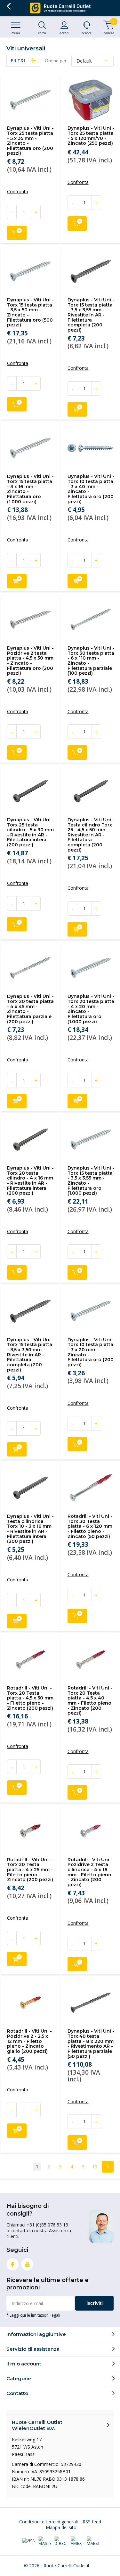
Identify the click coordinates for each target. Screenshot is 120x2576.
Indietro (8, 6)
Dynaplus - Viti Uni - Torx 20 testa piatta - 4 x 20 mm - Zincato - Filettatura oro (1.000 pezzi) (91, 1009)
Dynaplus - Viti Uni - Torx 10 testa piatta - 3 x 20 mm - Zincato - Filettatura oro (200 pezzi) (91, 1352)
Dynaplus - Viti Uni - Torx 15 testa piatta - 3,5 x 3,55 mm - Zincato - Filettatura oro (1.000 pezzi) (91, 1180)
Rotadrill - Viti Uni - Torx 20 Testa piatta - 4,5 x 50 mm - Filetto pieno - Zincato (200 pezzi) (30, 1698)
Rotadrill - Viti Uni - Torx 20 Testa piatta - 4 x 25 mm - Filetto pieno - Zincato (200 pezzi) (30, 1870)
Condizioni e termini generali (48, 2522)
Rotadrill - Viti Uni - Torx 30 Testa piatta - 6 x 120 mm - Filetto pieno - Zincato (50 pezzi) (90, 1526)
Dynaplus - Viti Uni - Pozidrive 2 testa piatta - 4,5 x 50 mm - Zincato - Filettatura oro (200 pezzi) (30, 661)
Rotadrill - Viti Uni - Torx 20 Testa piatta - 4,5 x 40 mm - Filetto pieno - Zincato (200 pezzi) (90, 1700)
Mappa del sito (61, 2527)
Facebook (12, 2264)
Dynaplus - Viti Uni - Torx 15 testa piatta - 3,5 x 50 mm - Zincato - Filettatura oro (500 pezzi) (30, 312)
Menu (16, 33)
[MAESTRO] (93, 2541)
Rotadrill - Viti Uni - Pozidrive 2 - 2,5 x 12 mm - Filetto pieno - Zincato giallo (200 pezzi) (29, 2041)
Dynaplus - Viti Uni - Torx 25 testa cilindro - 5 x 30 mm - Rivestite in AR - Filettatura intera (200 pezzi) (30, 832)
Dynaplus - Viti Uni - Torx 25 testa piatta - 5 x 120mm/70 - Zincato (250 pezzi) (91, 136)
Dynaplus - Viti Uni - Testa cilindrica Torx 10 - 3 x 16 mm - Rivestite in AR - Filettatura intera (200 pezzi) (30, 1529)
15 (95, 2167)
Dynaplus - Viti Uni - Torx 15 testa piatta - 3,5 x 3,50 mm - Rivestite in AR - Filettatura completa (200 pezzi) (30, 1355)
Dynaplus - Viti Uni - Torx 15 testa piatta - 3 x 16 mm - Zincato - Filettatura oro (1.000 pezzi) (30, 489)
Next (108, 2167)
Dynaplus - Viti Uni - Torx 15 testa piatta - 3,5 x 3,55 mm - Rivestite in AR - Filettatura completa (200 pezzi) (91, 315)
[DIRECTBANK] (61, 2541)
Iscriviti (95, 2303)
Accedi (64, 33)
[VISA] (28, 2541)
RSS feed (92, 2522)
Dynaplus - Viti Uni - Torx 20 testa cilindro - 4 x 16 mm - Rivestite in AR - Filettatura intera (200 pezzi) (30, 1180)
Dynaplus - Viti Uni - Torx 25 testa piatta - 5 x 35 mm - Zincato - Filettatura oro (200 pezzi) (30, 141)
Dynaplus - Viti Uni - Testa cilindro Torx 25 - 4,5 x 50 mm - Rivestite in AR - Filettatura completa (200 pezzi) (91, 835)
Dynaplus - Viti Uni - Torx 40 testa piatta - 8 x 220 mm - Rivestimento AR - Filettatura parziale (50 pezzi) (91, 2044)
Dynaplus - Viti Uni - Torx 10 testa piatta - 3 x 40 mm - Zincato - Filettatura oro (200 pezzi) (91, 489)
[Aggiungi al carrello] (17, 233)
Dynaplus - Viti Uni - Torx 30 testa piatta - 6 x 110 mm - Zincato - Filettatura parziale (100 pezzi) (91, 661)
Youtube (27, 2264)
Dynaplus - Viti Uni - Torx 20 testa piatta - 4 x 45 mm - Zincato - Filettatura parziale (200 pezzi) (30, 1009)
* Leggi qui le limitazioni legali (33, 2315)
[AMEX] (77, 2541)
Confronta (18, 192)
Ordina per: (56, 61)
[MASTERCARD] (45, 2541)
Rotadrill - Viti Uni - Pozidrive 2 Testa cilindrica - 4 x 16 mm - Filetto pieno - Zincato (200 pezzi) (90, 1872)
